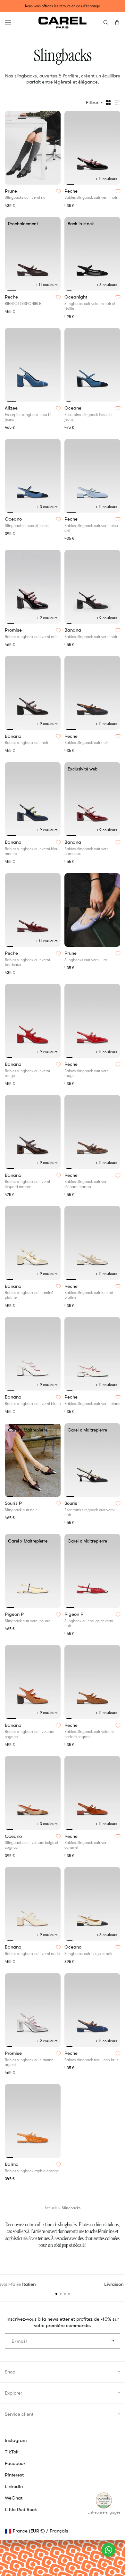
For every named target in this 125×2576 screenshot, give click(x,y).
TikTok (12, 2452)
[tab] (69, 184)
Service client (19, 2414)
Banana (73, 630)
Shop (10, 2372)
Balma (12, 2165)
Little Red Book (21, 2509)
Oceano (14, 519)
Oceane (74, 408)
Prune (12, 191)
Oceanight (76, 297)
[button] (8, 23)
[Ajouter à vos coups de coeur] (58, 191)
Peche (72, 191)
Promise (14, 630)
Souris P (14, 1503)
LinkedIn (14, 2486)
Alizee (12, 408)
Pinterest (14, 2475)
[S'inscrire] (113, 2341)
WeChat (14, 2498)
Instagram (16, 2440)
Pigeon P (15, 1615)
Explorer (13, 2393)
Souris (71, 1503)
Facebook (15, 2463)
